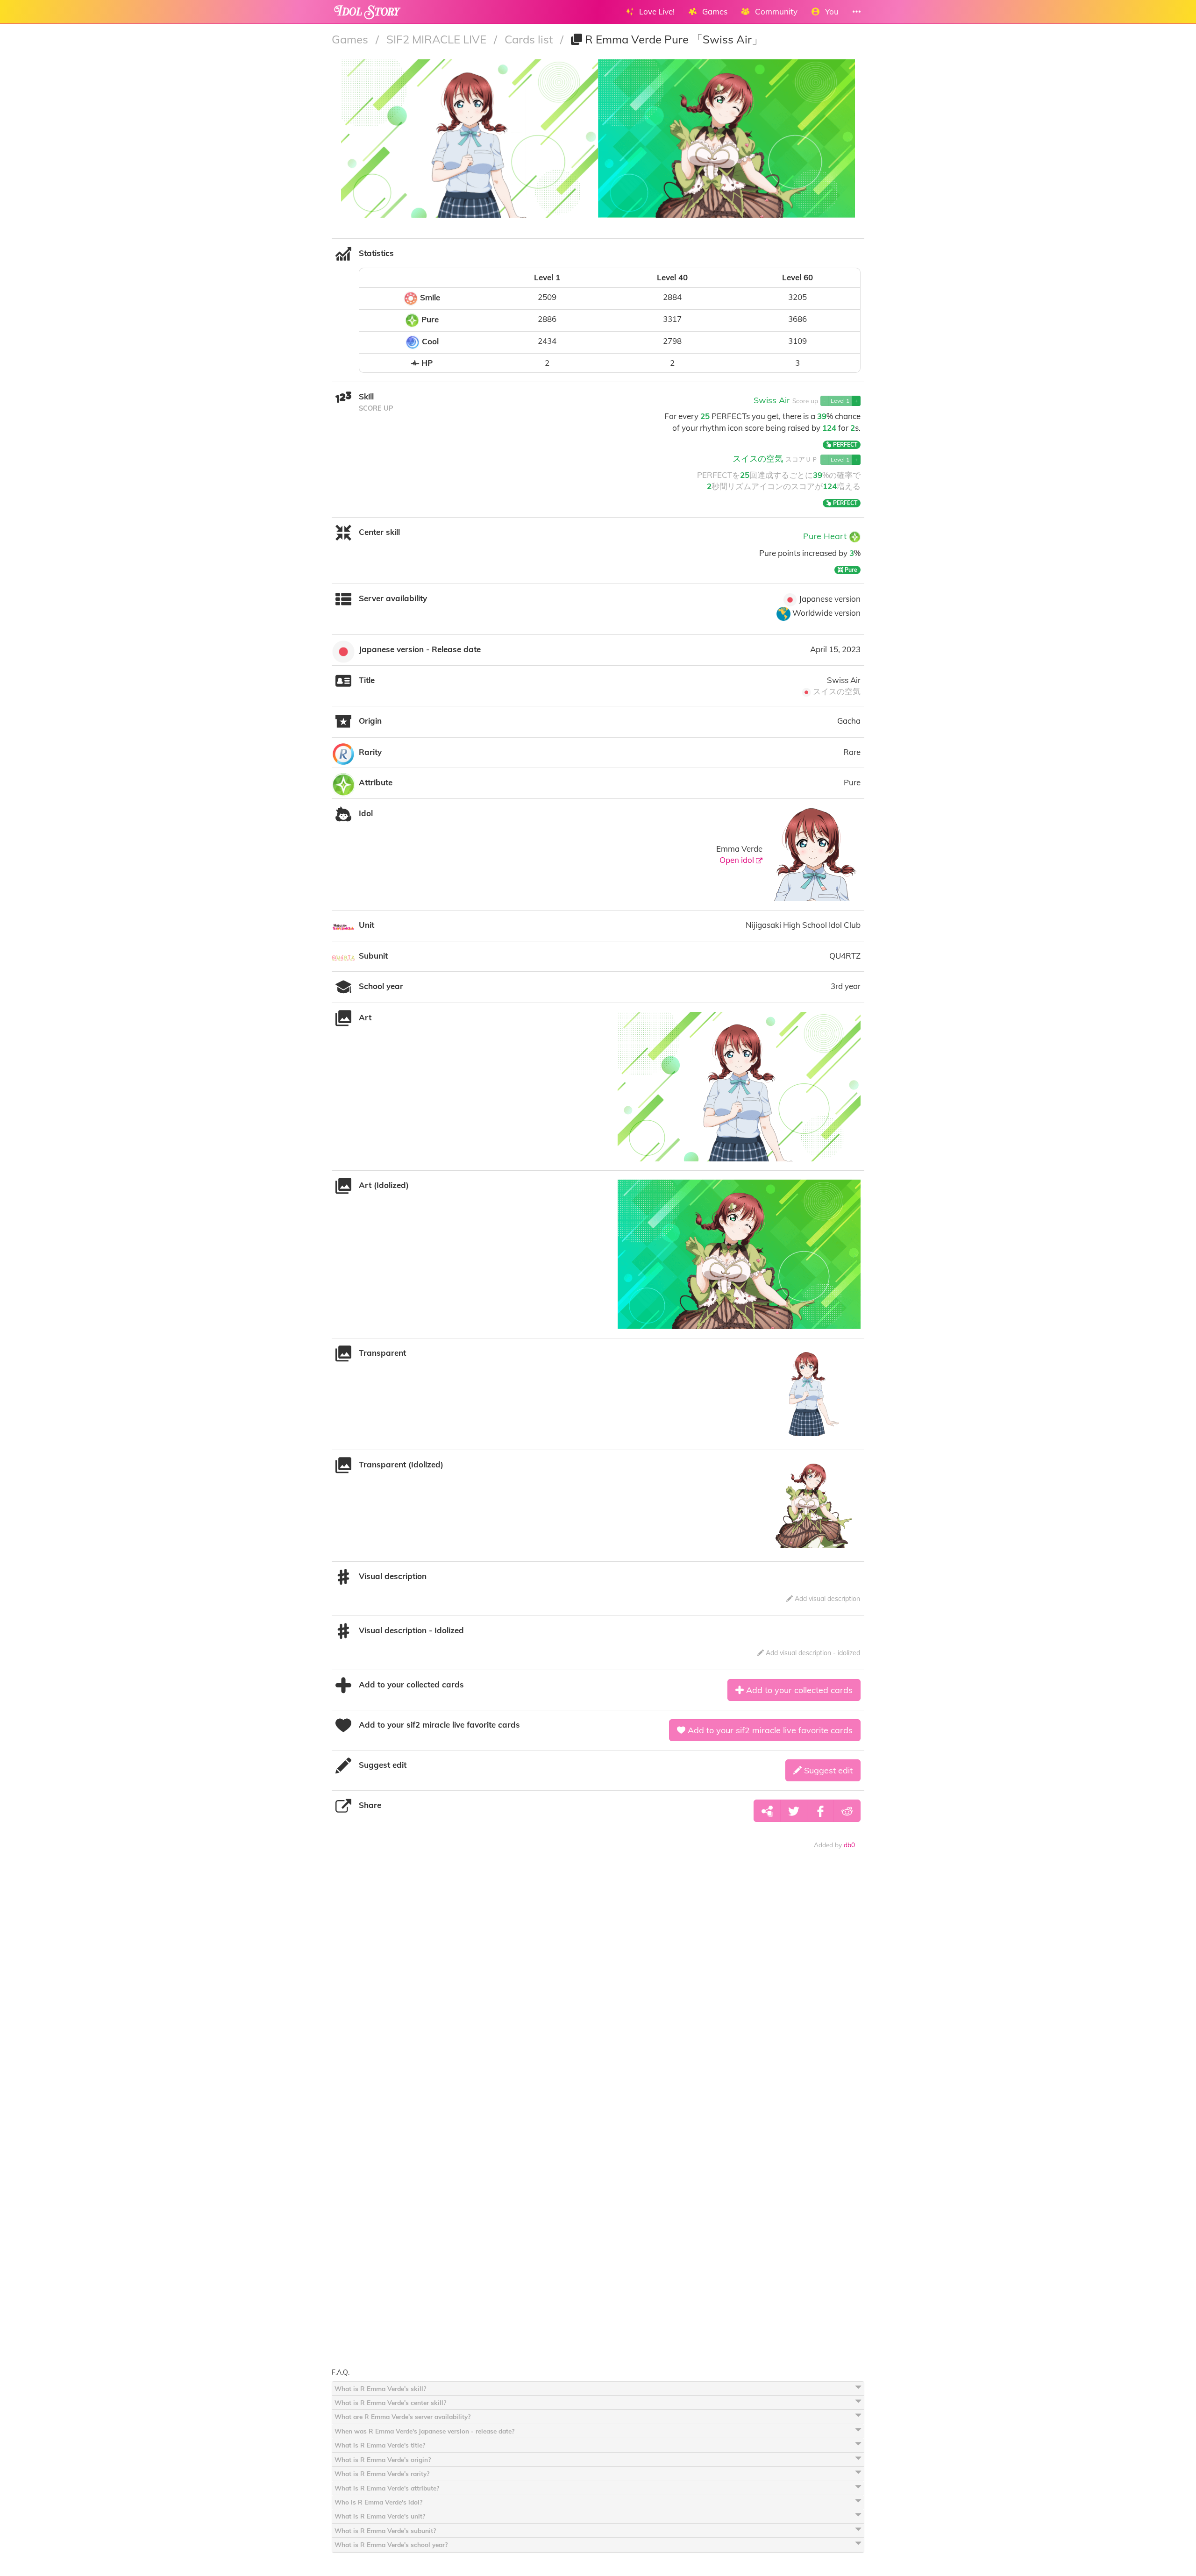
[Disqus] (598, 2003)
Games (351, 39)
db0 (849, 1845)
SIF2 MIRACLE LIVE (438, 39)
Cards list (530, 39)
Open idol (738, 860)
